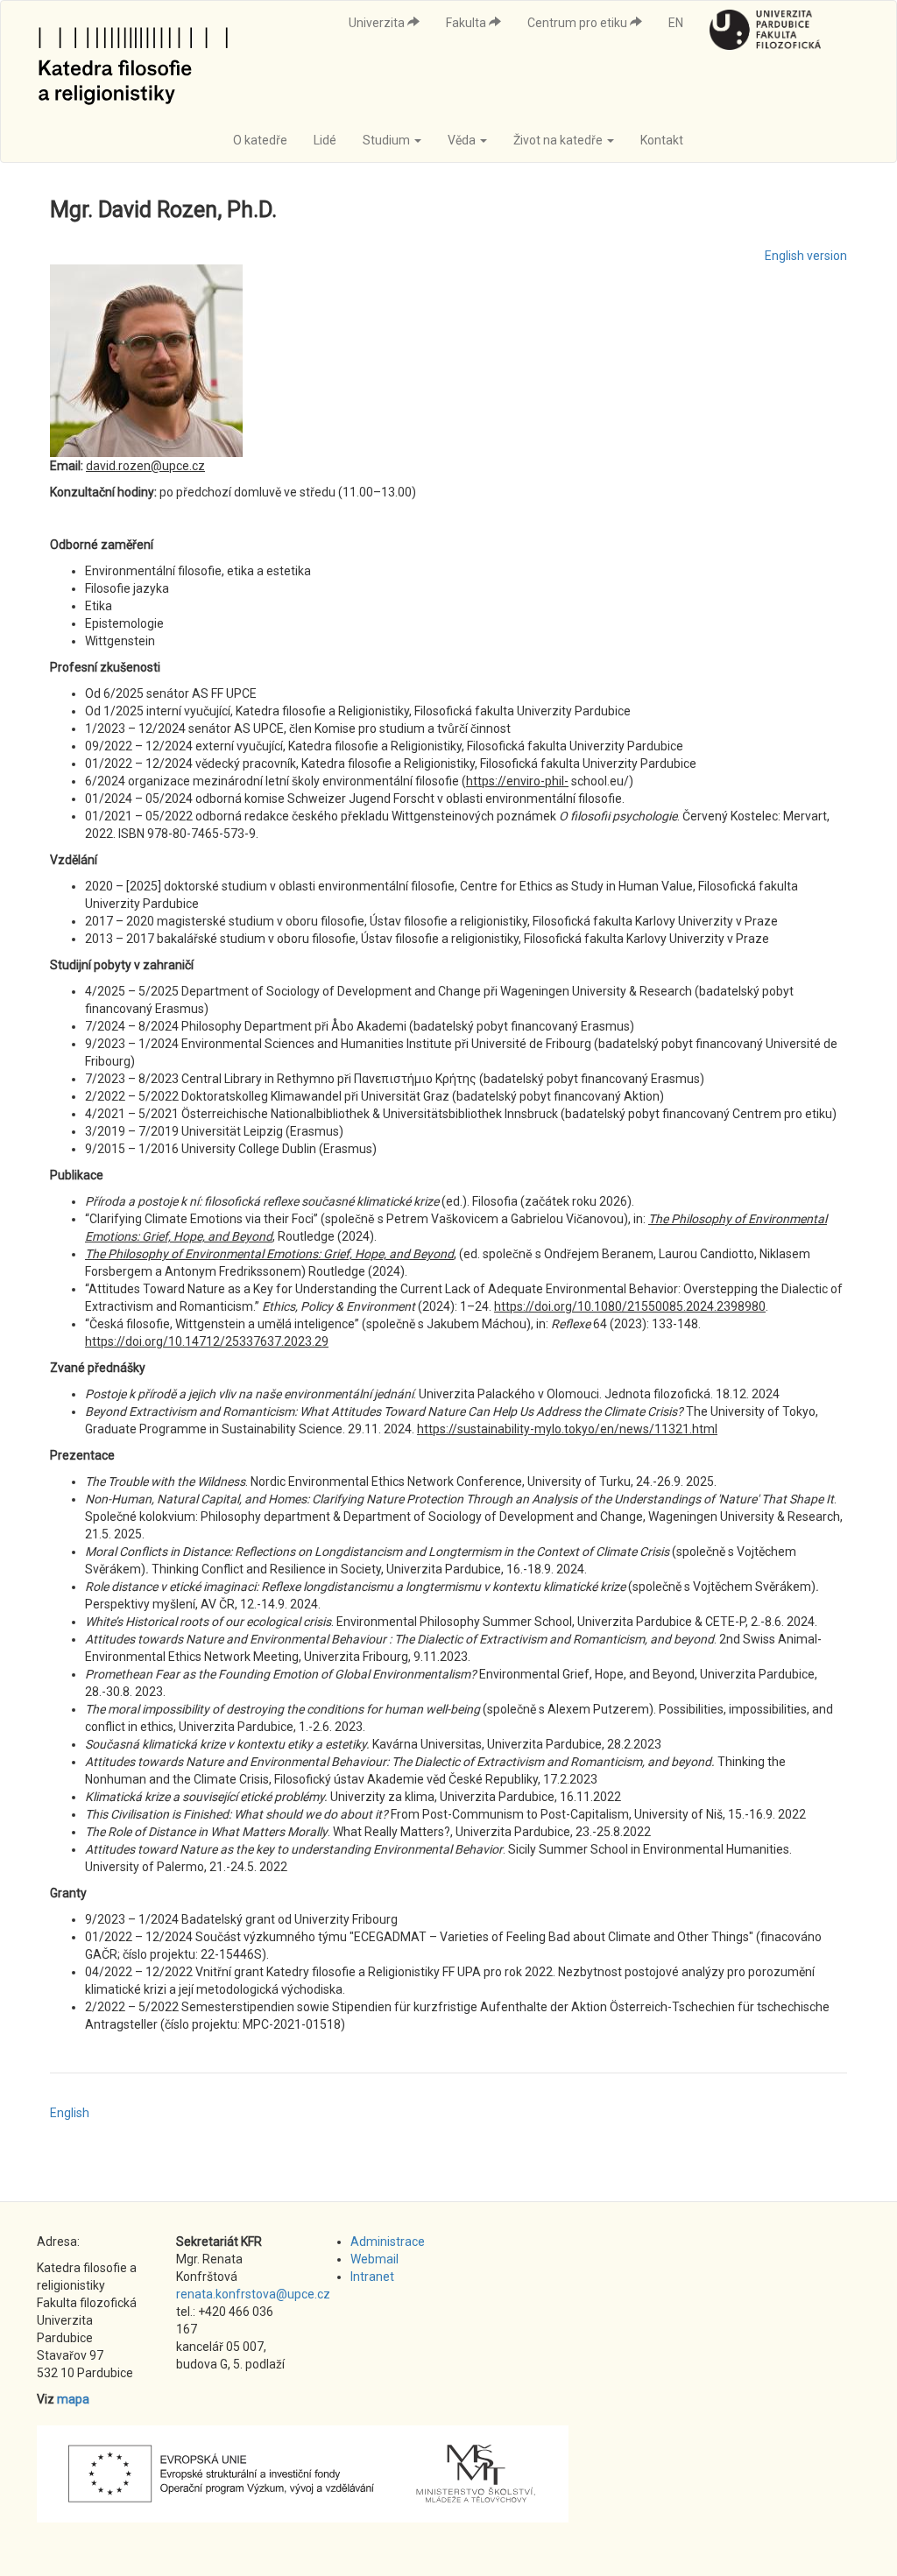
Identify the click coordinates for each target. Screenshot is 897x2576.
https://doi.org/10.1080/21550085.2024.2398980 (630, 1306)
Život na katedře (559, 140)
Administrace (388, 2242)
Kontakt (662, 140)
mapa (73, 2399)
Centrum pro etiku (579, 23)
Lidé (325, 140)
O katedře (260, 140)
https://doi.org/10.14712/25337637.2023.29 (207, 1341)
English (70, 2113)
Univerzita (378, 23)
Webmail (374, 2259)
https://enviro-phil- (517, 781)
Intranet (372, 2277)
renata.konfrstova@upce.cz (253, 2294)
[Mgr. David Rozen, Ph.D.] (448, 361)
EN (676, 23)
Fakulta (467, 23)
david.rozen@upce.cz (145, 466)
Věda (463, 140)
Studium (388, 140)
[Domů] (140, 60)
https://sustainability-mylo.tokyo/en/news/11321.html (567, 1429)
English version (806, 256)
